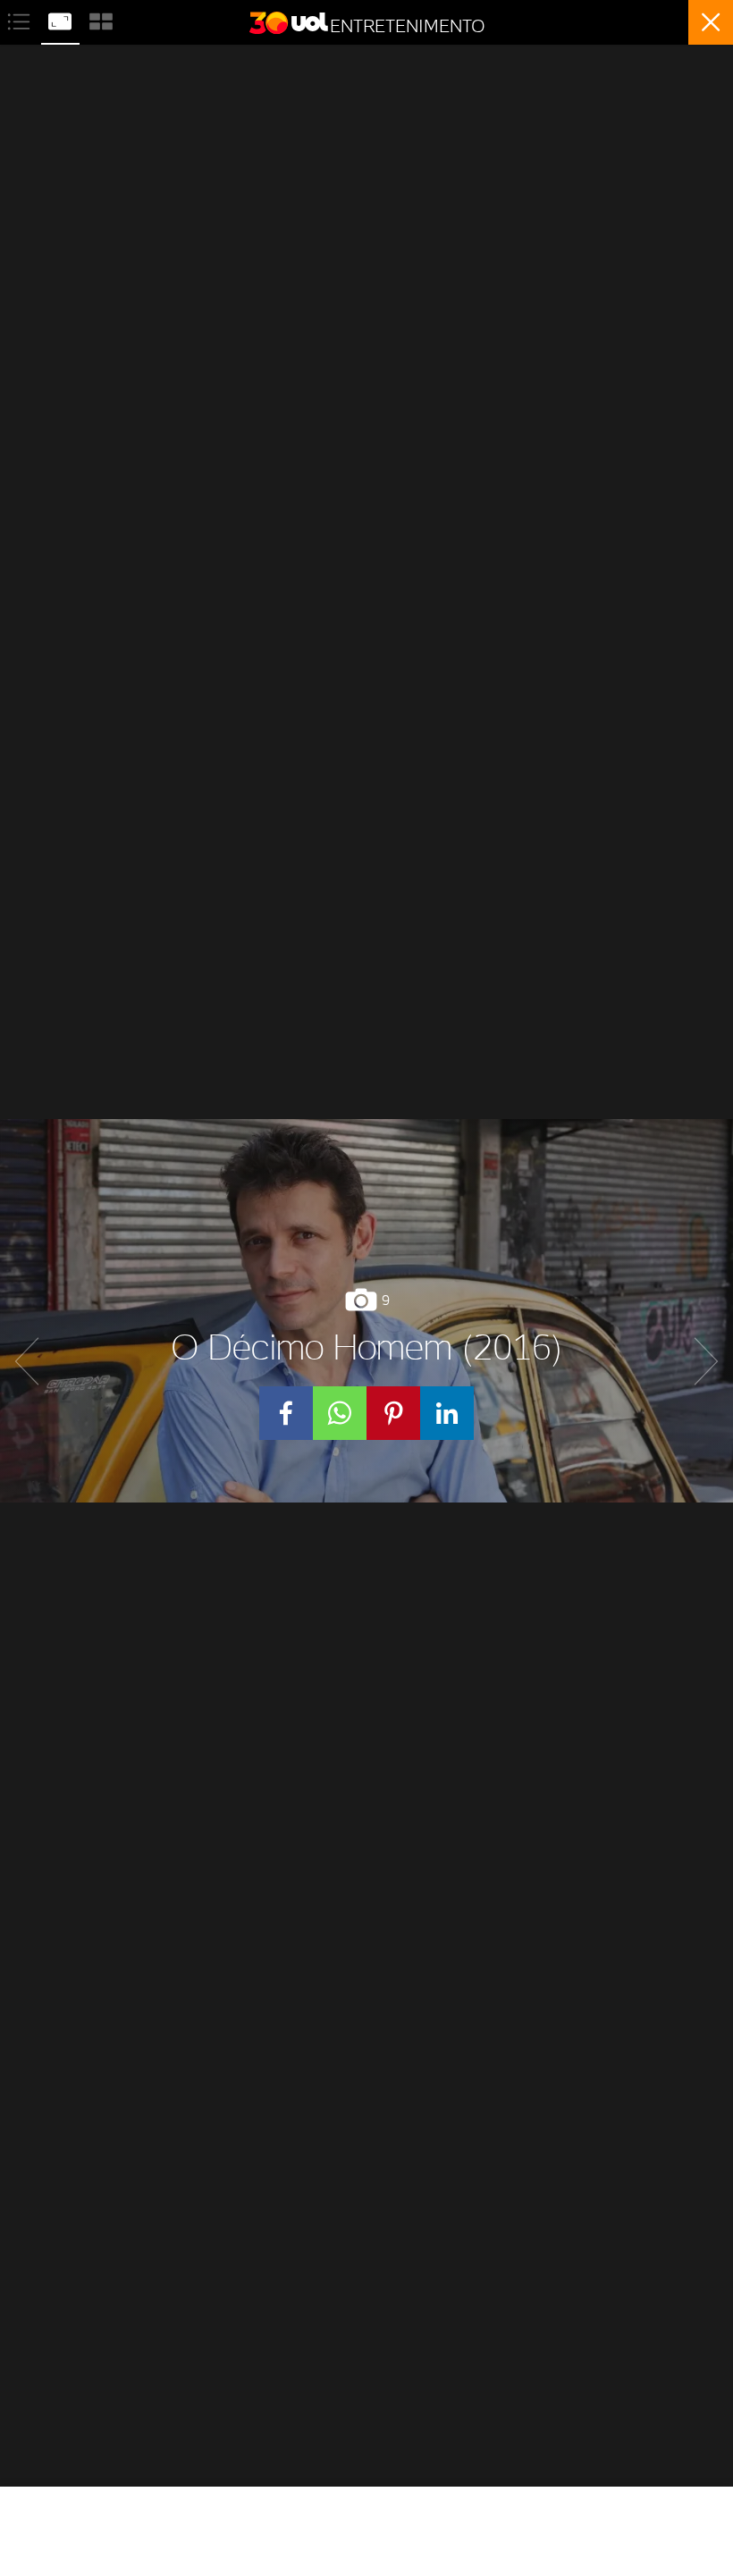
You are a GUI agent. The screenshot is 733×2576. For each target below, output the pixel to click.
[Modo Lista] (21, 19)
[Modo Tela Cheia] (62, 19)
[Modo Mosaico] (101, 19)
